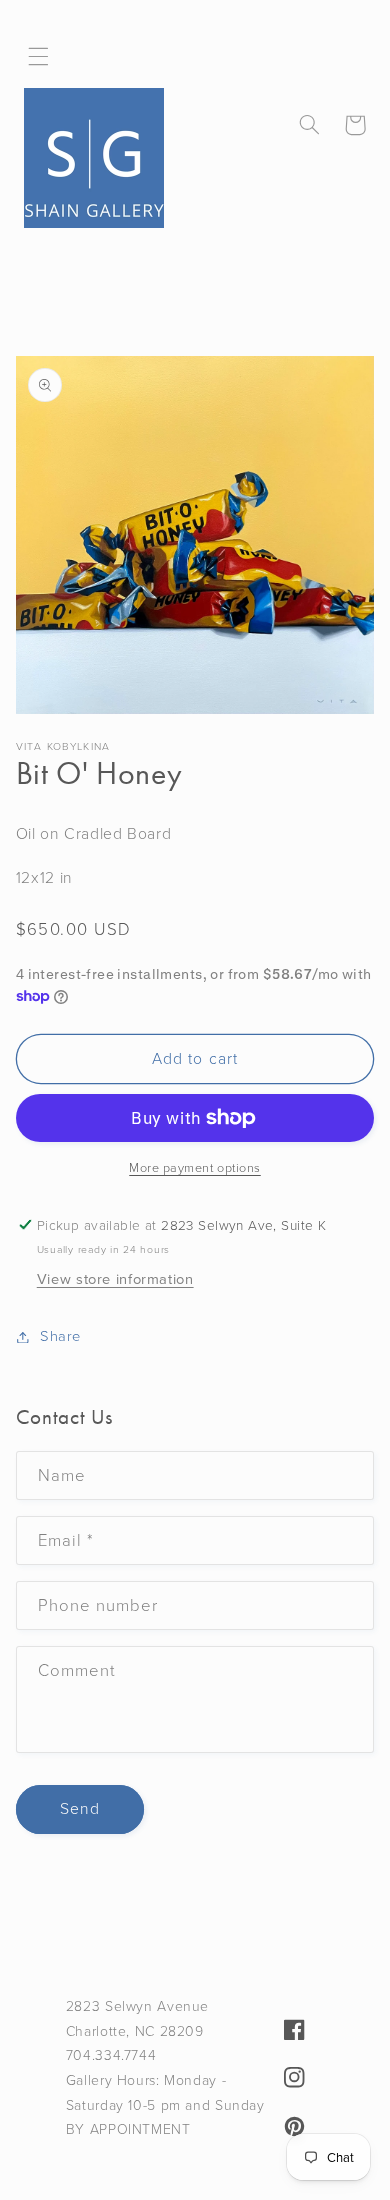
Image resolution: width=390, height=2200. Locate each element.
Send (80, 1808)
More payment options (195, 1168)
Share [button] (60, 1336)
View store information (115, 1279)
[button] (39, 57)
